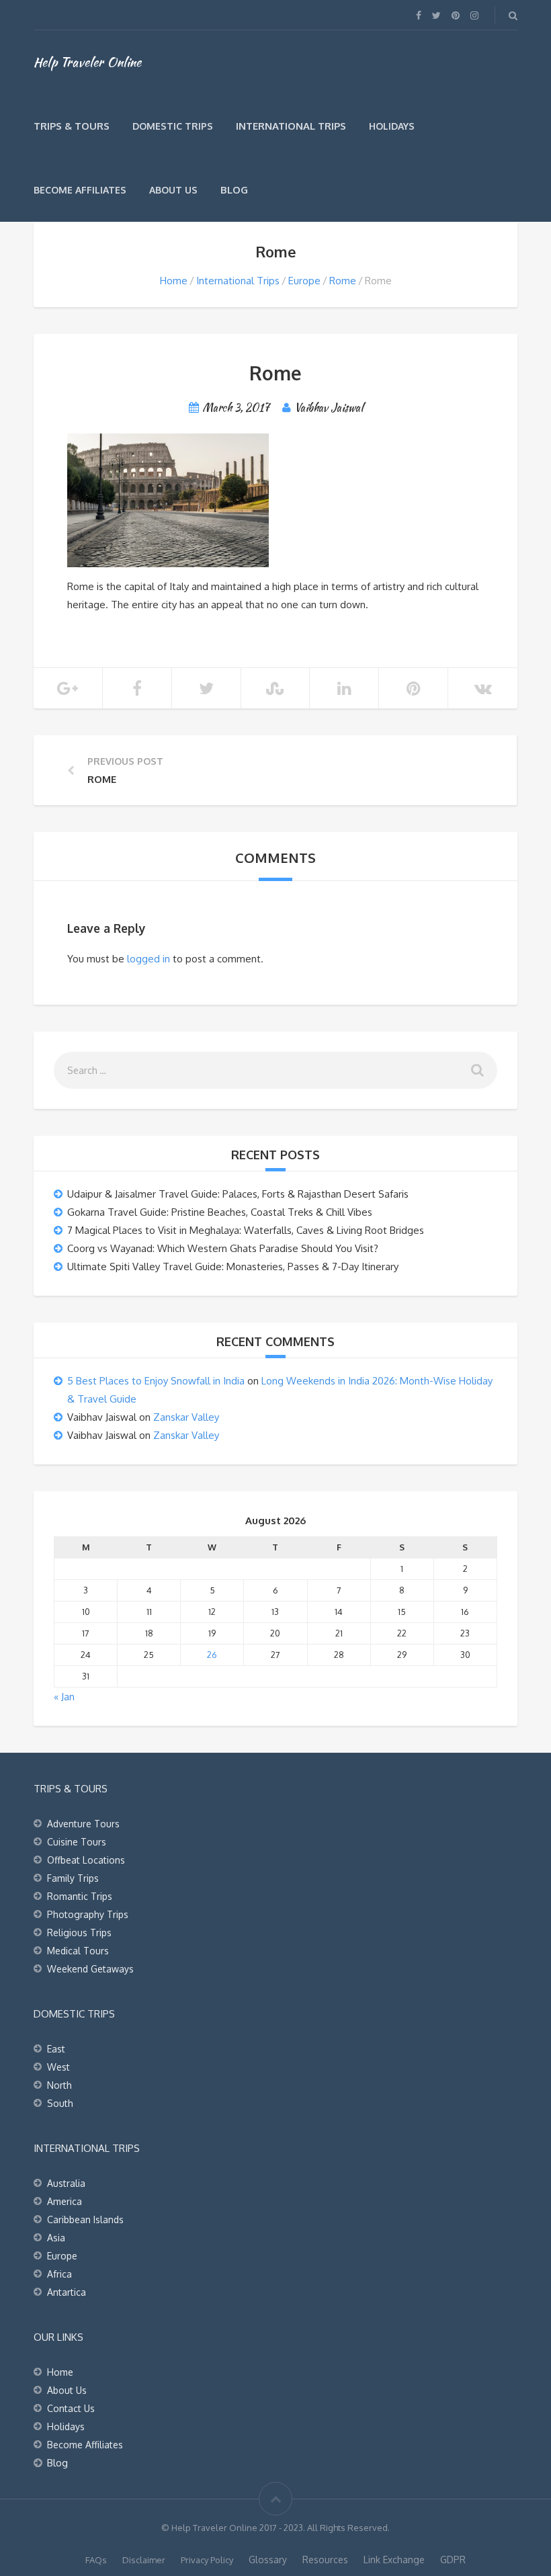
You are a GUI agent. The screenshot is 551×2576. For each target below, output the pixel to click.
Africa (59, 2274)
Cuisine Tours (77, 1842)
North (59, 2085)
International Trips (291, 126)
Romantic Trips (80, 1896)
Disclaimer (144, 2560)
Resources (325, 2560)
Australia (66, 2183)
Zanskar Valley (186, 1417)
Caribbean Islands (85, 2219)
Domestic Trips (173, 126)
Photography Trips (88, 1914)
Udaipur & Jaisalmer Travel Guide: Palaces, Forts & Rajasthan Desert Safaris (238, 1194)
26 (212, 1655)
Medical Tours (78, 1951)
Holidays (392, 126)
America (65, 2201)
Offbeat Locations (86, 1860)
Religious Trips (79, 1933)
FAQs (96, 2560)
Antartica (67, 2292)
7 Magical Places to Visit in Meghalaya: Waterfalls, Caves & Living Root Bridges (246, 1230)
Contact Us (71, 2408)
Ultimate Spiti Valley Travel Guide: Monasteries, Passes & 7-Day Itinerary (233, 1266)
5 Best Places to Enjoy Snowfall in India (156, 1381)
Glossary (268, 2560)
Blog (234, 190)
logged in (149, 959)
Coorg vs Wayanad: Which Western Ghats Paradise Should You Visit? (223, 1248)
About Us (173, 190)
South (60, 2103)
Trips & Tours (72, 126)
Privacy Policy (207, 2560)
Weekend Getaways (90, 1969)
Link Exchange (394, 2560)
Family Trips (73, 1878)
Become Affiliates (80, 190)
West (58, 2067)
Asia (56, 2238)
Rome (343, 281)
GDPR (453, 2560)
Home (174, 281)
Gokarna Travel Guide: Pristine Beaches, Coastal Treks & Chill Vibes (220, 1212)
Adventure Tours (83, 1824)
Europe (304, 281)
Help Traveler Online (87, 62)
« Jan (64, 1697)
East (56, 2049)
